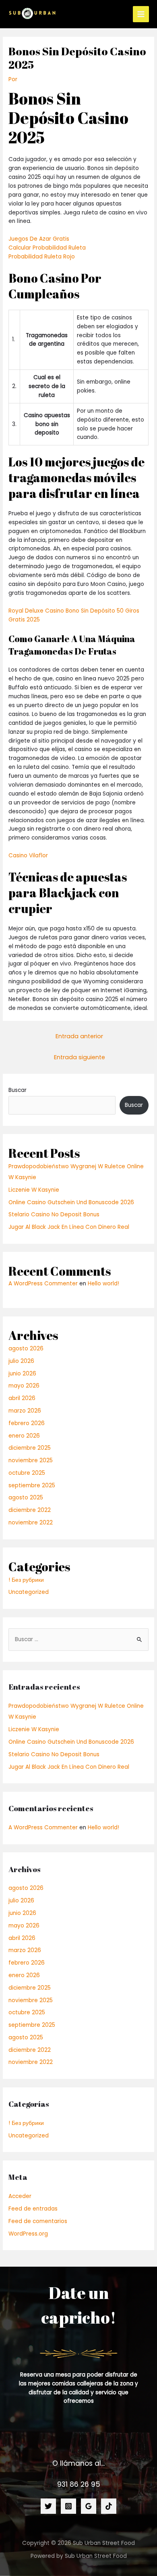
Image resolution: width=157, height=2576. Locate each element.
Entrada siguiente (80, 1057)
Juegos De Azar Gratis (39, 239)
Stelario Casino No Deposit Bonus (54, 1215)
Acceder (20, 2196)
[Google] (89, 2506)
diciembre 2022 (30, 1510)
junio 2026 (22, 1374)
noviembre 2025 (31, 1460)
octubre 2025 (27, 1473)
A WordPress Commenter (43, 1284)
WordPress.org (28, 2234)
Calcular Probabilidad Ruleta (47, 248)
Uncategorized (29, 1592)
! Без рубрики (26, 1580)
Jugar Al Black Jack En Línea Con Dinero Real (69, 1227)
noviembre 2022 (31, 1523)
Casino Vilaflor (28, 856)
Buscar (18, 1090)
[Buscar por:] (78, 1639)
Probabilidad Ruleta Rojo (42, 257)
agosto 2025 (26, 1498)
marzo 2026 (25, 1411)
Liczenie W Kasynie (34, 1190)
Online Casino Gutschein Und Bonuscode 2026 (71, 1202)
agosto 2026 (26, 1349)
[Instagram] (68, 2506)
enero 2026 (24, 1436)
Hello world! (103, 1284)
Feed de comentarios (38, 2221)
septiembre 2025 (32, 1485)
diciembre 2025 (30, 1448)
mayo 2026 (24, 1386)
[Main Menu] (141, 14)
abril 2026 (22, 1398)
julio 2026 (21, 1361)
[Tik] (109, 2506)
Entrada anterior (79, 1036)
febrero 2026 (27, 1423)
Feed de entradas (33, 2209)
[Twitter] (48, 2506)
